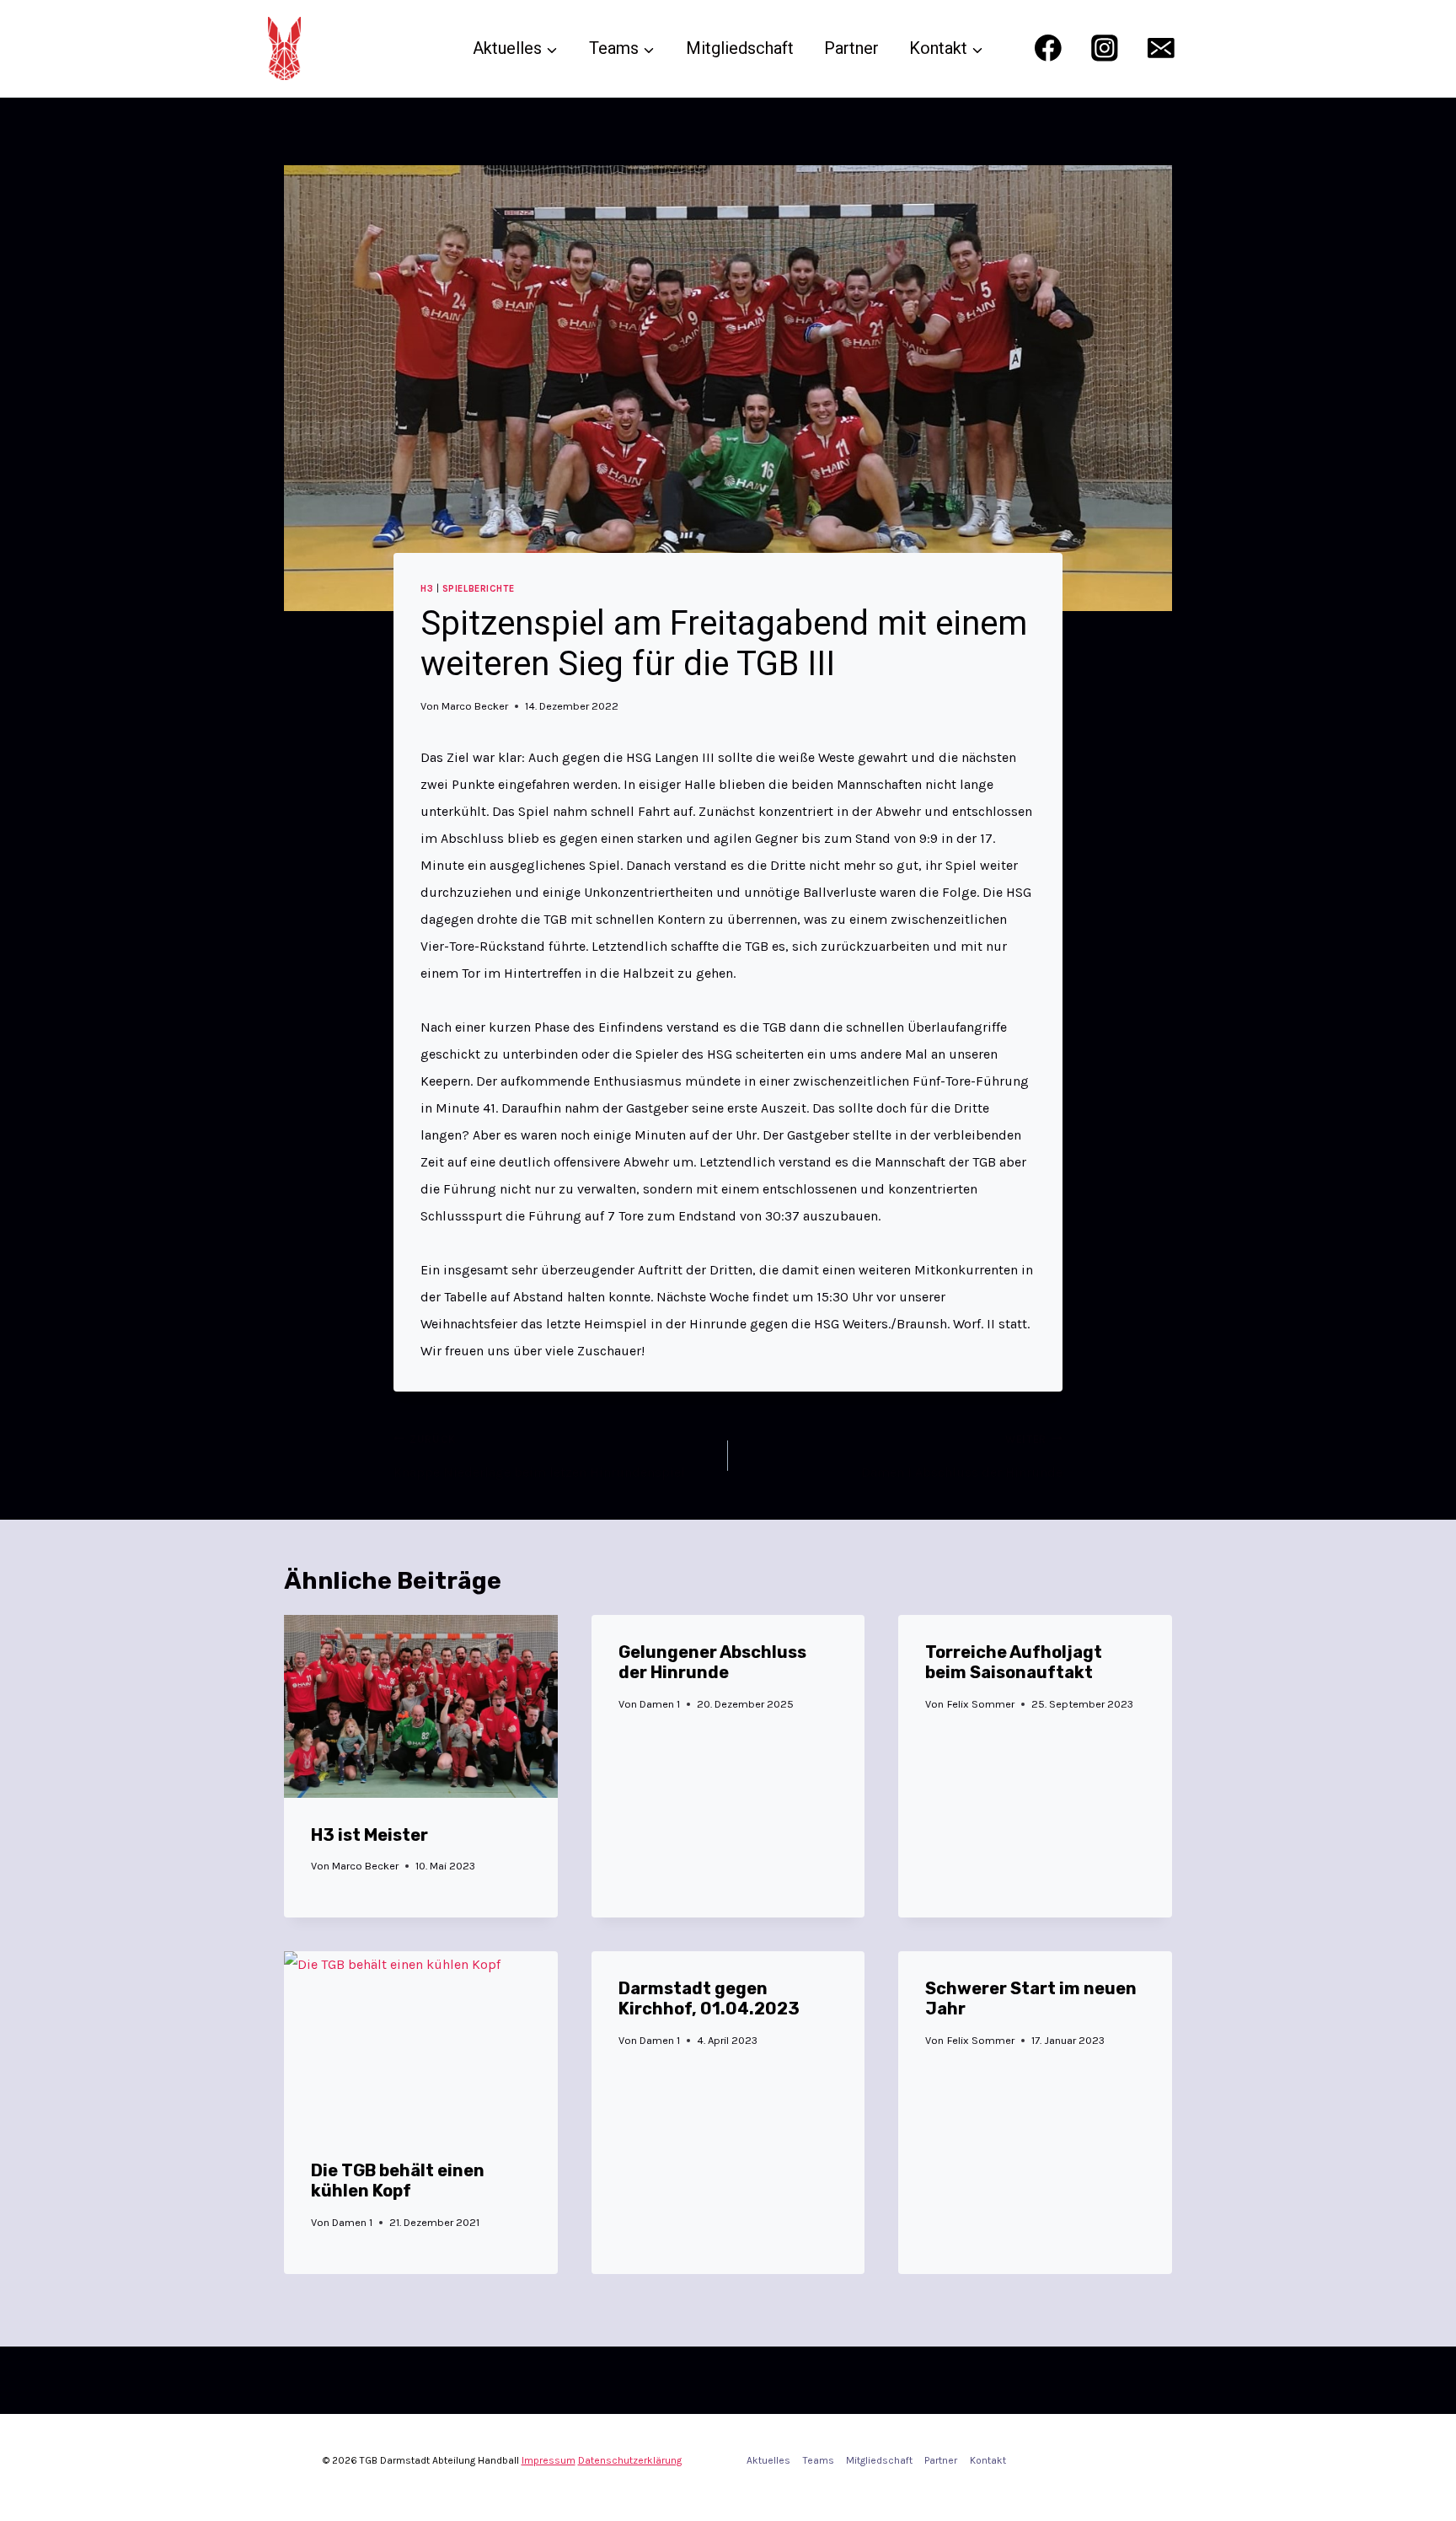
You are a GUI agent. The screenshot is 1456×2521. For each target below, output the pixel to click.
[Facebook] (1048, 48)
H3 (427, 589)
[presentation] (421, 1706)
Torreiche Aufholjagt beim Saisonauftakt (1014, 1662)
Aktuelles (768, 2460)
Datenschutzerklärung (630, 2460)
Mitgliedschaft (740, 48)
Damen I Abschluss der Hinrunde (962, 1456)
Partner (851, 48)
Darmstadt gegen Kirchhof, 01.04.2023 (709, 1998)
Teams (819, 2460)
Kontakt (988, 2460)
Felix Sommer (981, 1704)
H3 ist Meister (369, 1835)
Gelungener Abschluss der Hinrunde (712, 1662)
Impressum (549, 2460)
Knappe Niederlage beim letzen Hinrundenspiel (539, 1456)
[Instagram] (1104, 48)
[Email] (1162, 48)
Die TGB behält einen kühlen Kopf (398, 2180)
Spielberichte (478, 589)
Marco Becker (475, 706)
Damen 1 (660, 1704)
